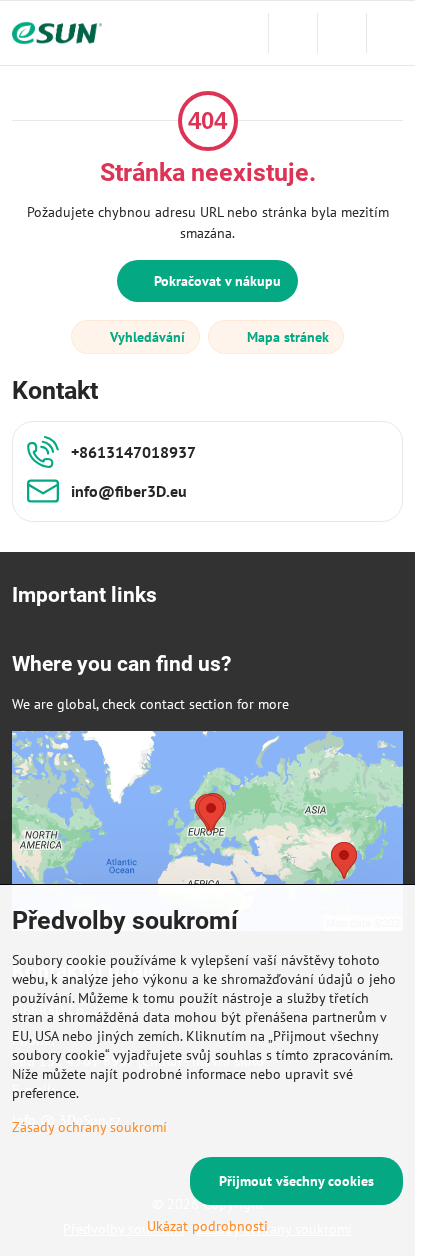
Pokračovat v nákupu (215, 281)
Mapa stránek (286, 337)
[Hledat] (293, 33)
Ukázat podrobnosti (207, 1226)
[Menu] (391, 33)
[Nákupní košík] (342, 33)
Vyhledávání (145, 337)
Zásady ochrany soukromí (89, 1127)
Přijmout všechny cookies (296, 1181)
